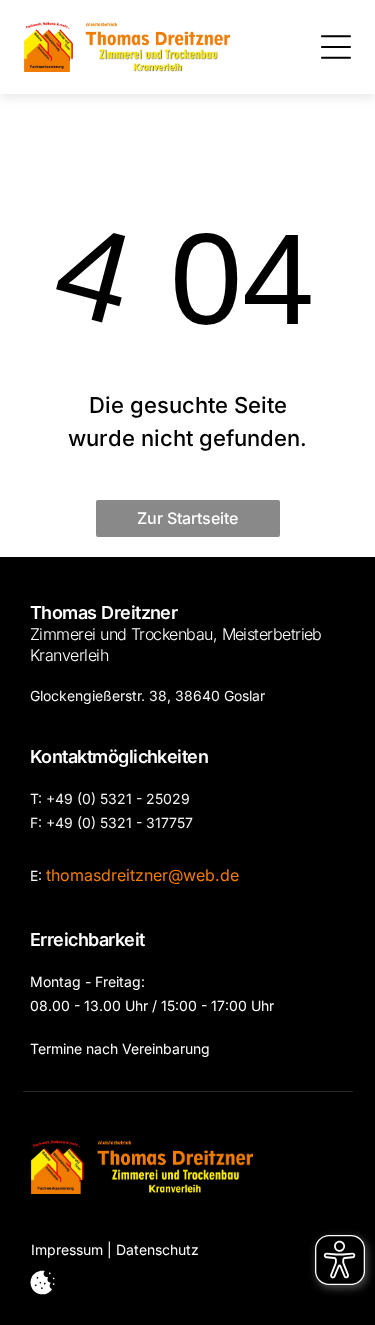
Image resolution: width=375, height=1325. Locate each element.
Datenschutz (157, 1249)
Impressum (67, 1249)
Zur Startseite (187, 518)
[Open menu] (336, 47)
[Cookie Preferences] (42, 1282)
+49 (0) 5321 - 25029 (118, 798)
